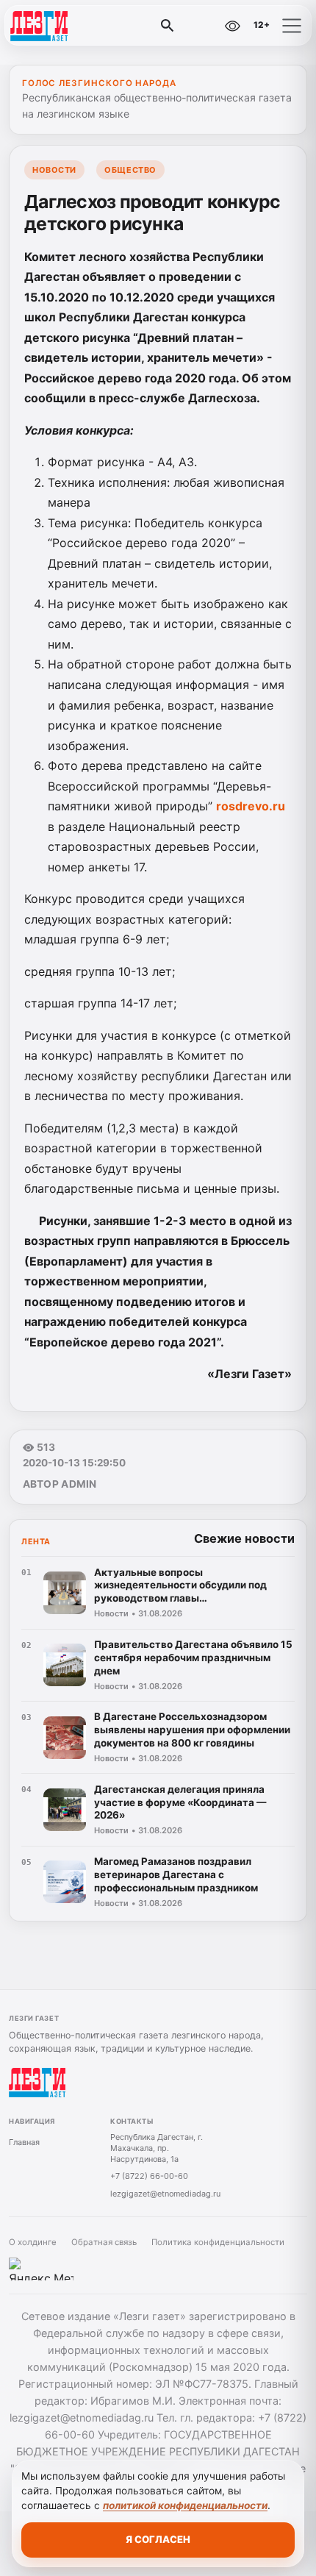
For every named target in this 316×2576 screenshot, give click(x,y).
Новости (54, 170)
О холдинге (33, 2242)
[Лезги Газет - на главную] (72, 26)
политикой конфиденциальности (185, 2505)
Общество (130, 170)
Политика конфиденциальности (218, 2242)
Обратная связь (104, 2242)
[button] (292, 26)
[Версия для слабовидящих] (232, 26)
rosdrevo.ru (251, 806)
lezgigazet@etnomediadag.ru (165, 2194)
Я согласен (158, 2539)
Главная (24, 2142)
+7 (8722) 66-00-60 (149, 2176)
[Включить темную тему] (201, 26)
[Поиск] (168, 26)
